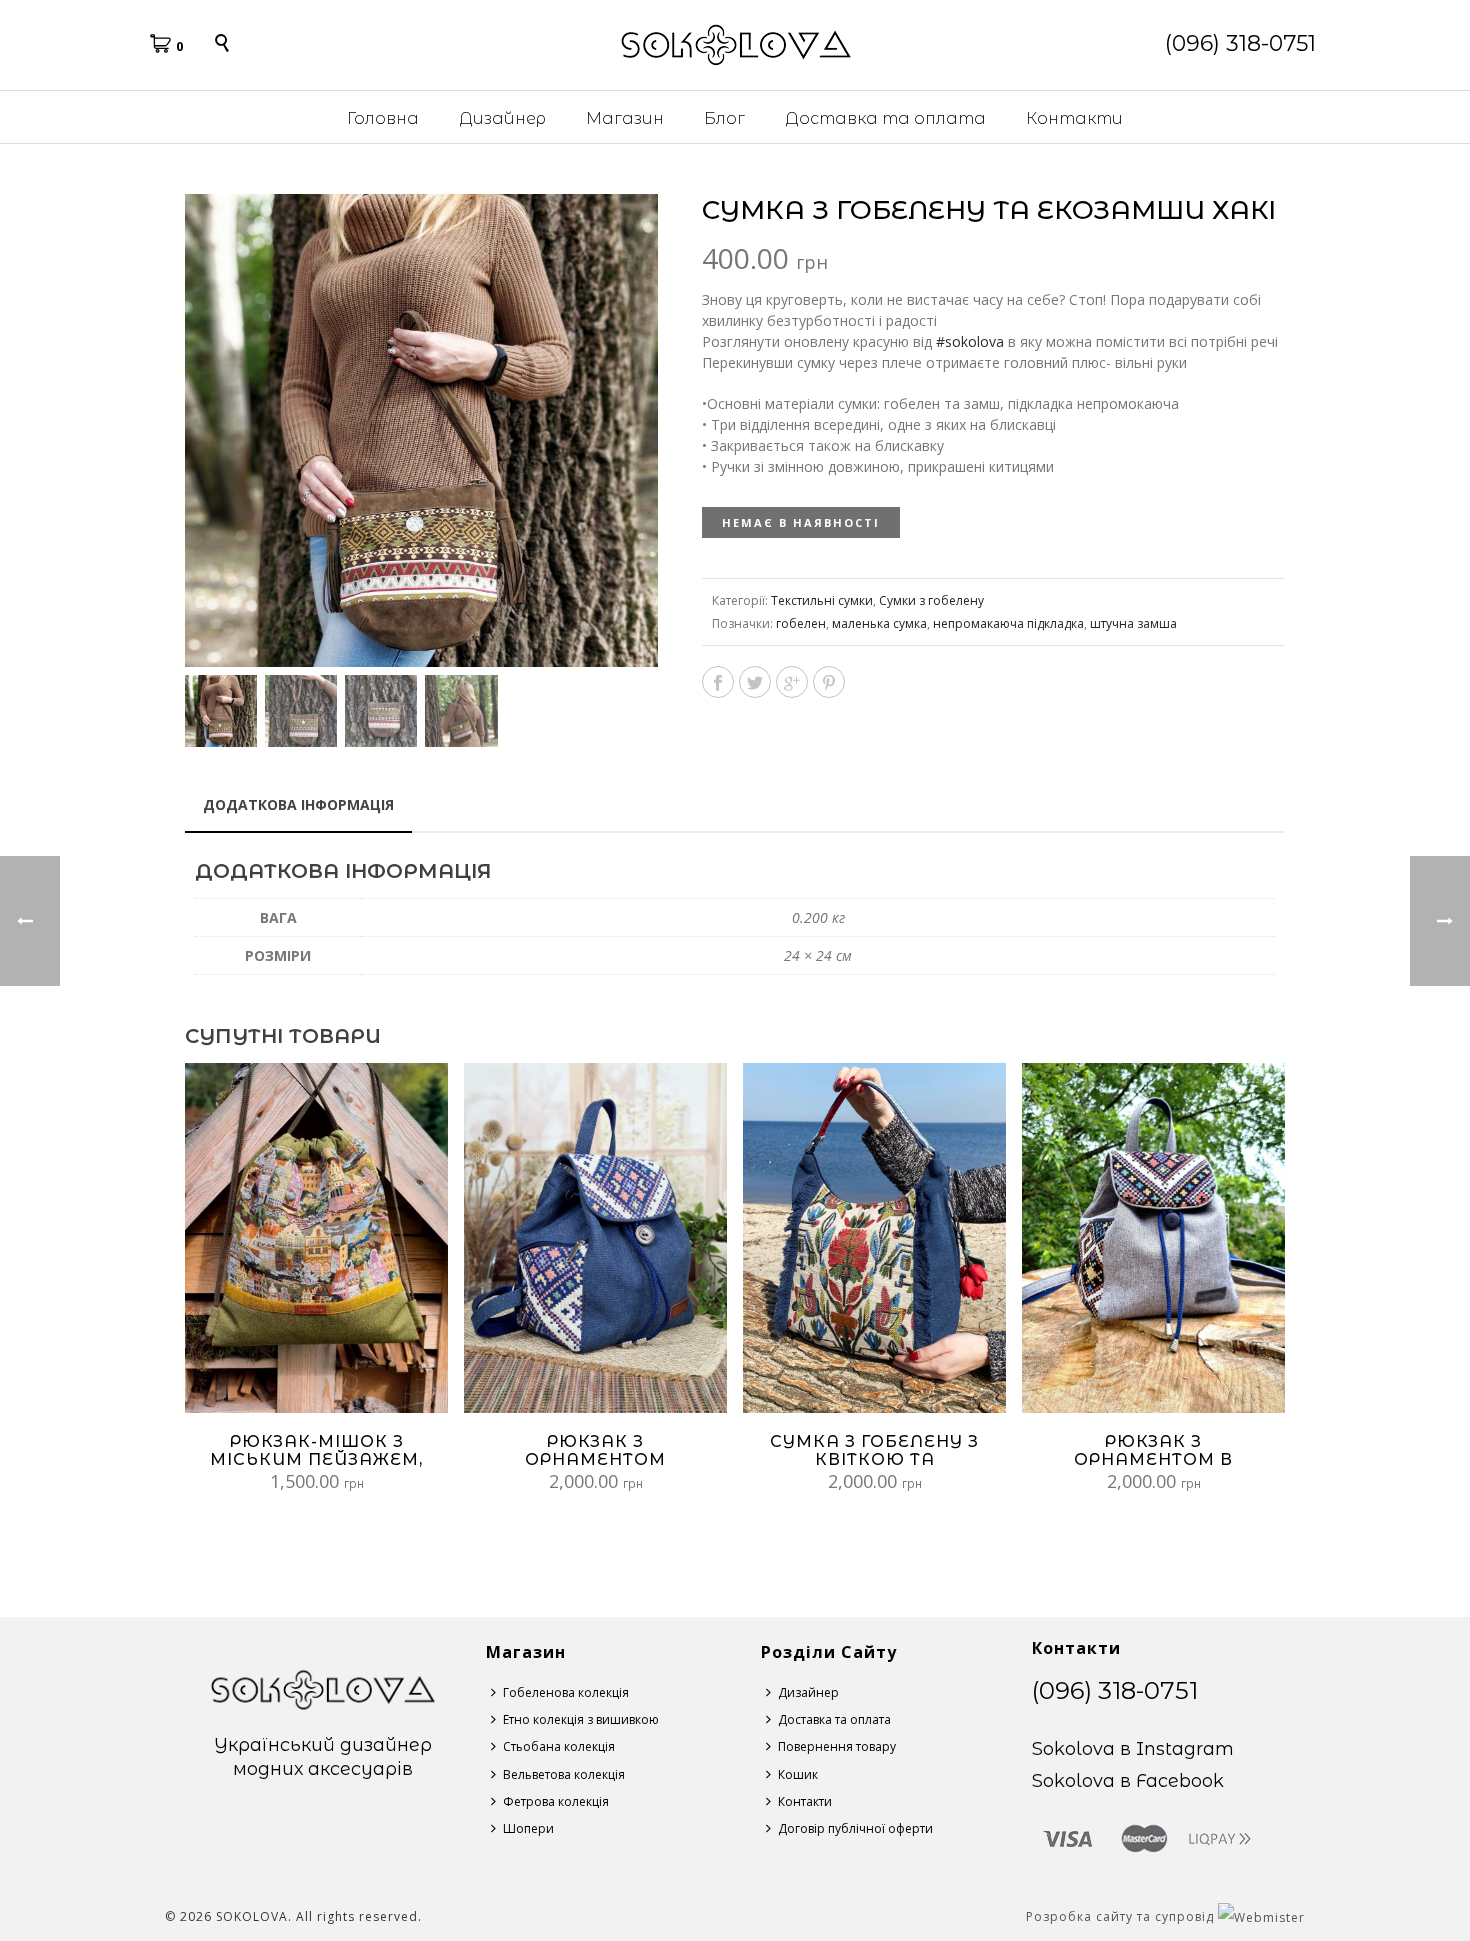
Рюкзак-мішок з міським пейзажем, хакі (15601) (316, 1459)
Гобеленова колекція (566, 1692)
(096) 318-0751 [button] (1240, 43)
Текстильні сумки (822, 600)
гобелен (801, 623)
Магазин (625, 118)
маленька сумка (879, 623)
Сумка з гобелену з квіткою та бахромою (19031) (874, 1459)
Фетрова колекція (556, 1801)
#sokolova (970, 341)
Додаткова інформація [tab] (298, 804)
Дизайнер (502, 118)
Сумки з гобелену (931, 600)
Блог (724, 118)
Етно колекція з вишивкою (581, 1719)
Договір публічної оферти (855, 1828)
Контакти (1074, 118)
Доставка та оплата (885, 118)
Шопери (528, 1828)
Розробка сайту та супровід (1122, 1916)
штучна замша (1133, 623)
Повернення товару (837, 1746)
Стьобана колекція (559, 1746)
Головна (383, 118)
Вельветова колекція (564, 1774)
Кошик (798, 1774)
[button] (619, 233)
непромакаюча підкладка (1008, 623)
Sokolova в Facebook (1128, 1781)
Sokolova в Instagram (1133, 1749)
